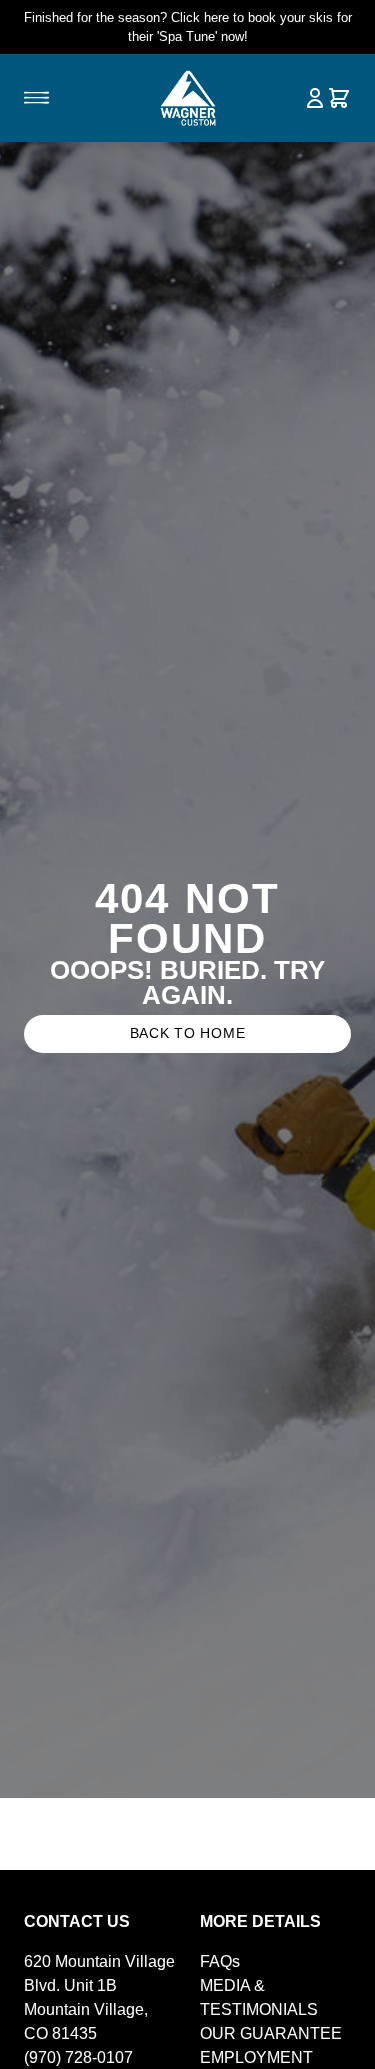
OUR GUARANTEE (271, 2033)
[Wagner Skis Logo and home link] (187, 98)
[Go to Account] (315, 98)
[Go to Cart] (339, 98)
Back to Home (188, 1033)
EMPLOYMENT (256, 2057)
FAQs (220, 1961)
